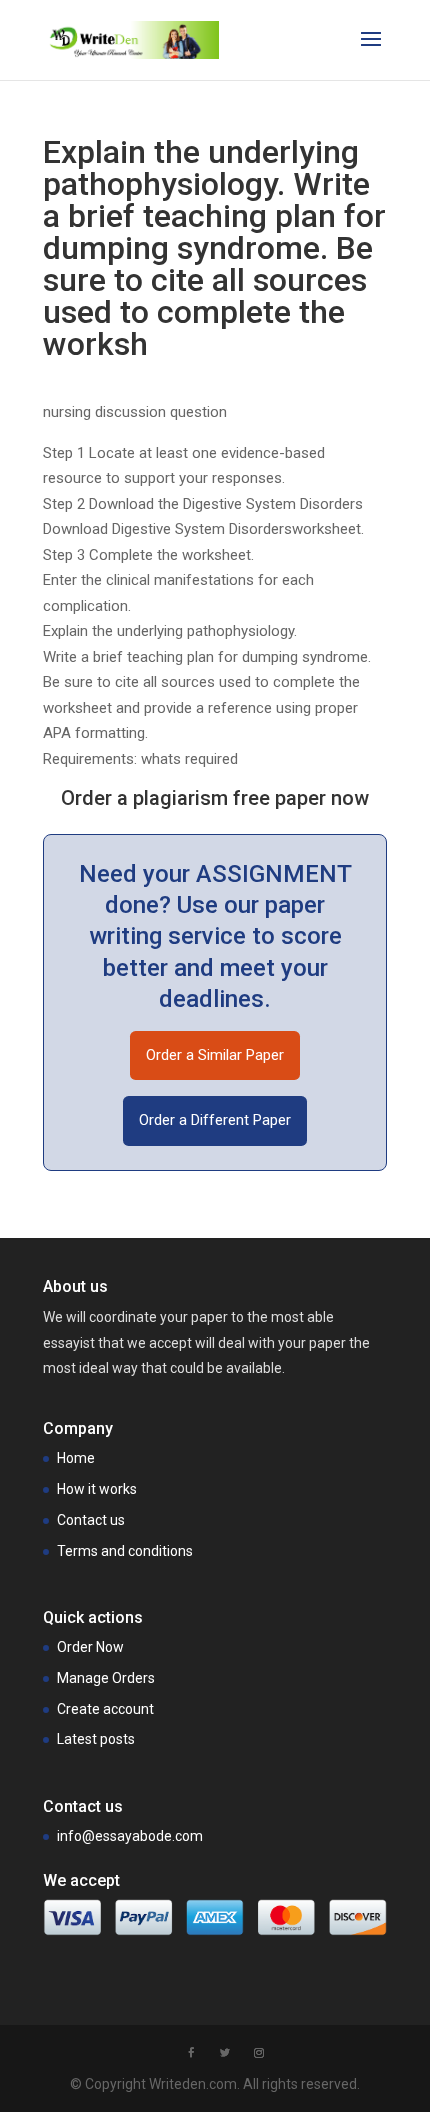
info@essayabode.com (130, 1836)
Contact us (91, 1520)
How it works (97, 1489)
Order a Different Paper (215, 1120)
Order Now (90, 1647)
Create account (105, 1709)
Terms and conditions (125, 1551)
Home (76, 1458)
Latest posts (96, 1739)
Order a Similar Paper (215, 1055)
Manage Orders (106, 1678)
